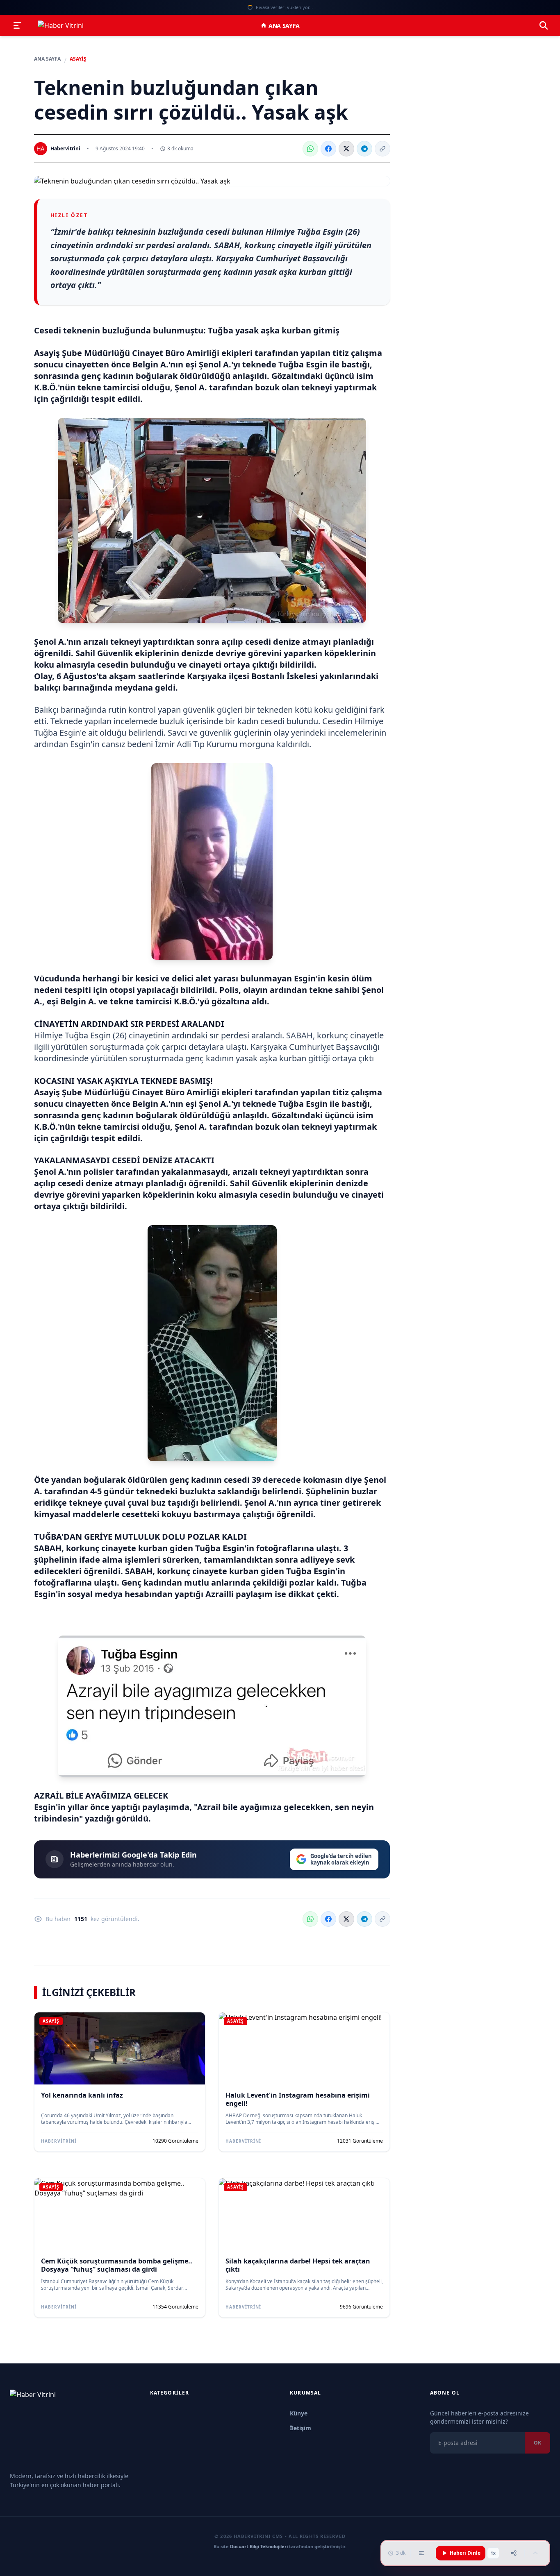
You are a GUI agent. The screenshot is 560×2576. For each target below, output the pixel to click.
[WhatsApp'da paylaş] (310, 149)
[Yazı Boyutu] (421, 2553)
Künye (299, 2413)
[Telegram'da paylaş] (364, 149)
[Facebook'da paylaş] (328, 149)
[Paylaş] (514, 2553)
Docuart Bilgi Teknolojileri (259, 2546)
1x (493, 2553)
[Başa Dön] (535, 2553)
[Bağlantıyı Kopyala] (382, 149)
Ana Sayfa (284, 26)
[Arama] (544, 25)
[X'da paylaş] (346, 149)
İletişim (300, 2428)
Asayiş (78, 59)
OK (537, 2443)
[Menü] (17, 25)
